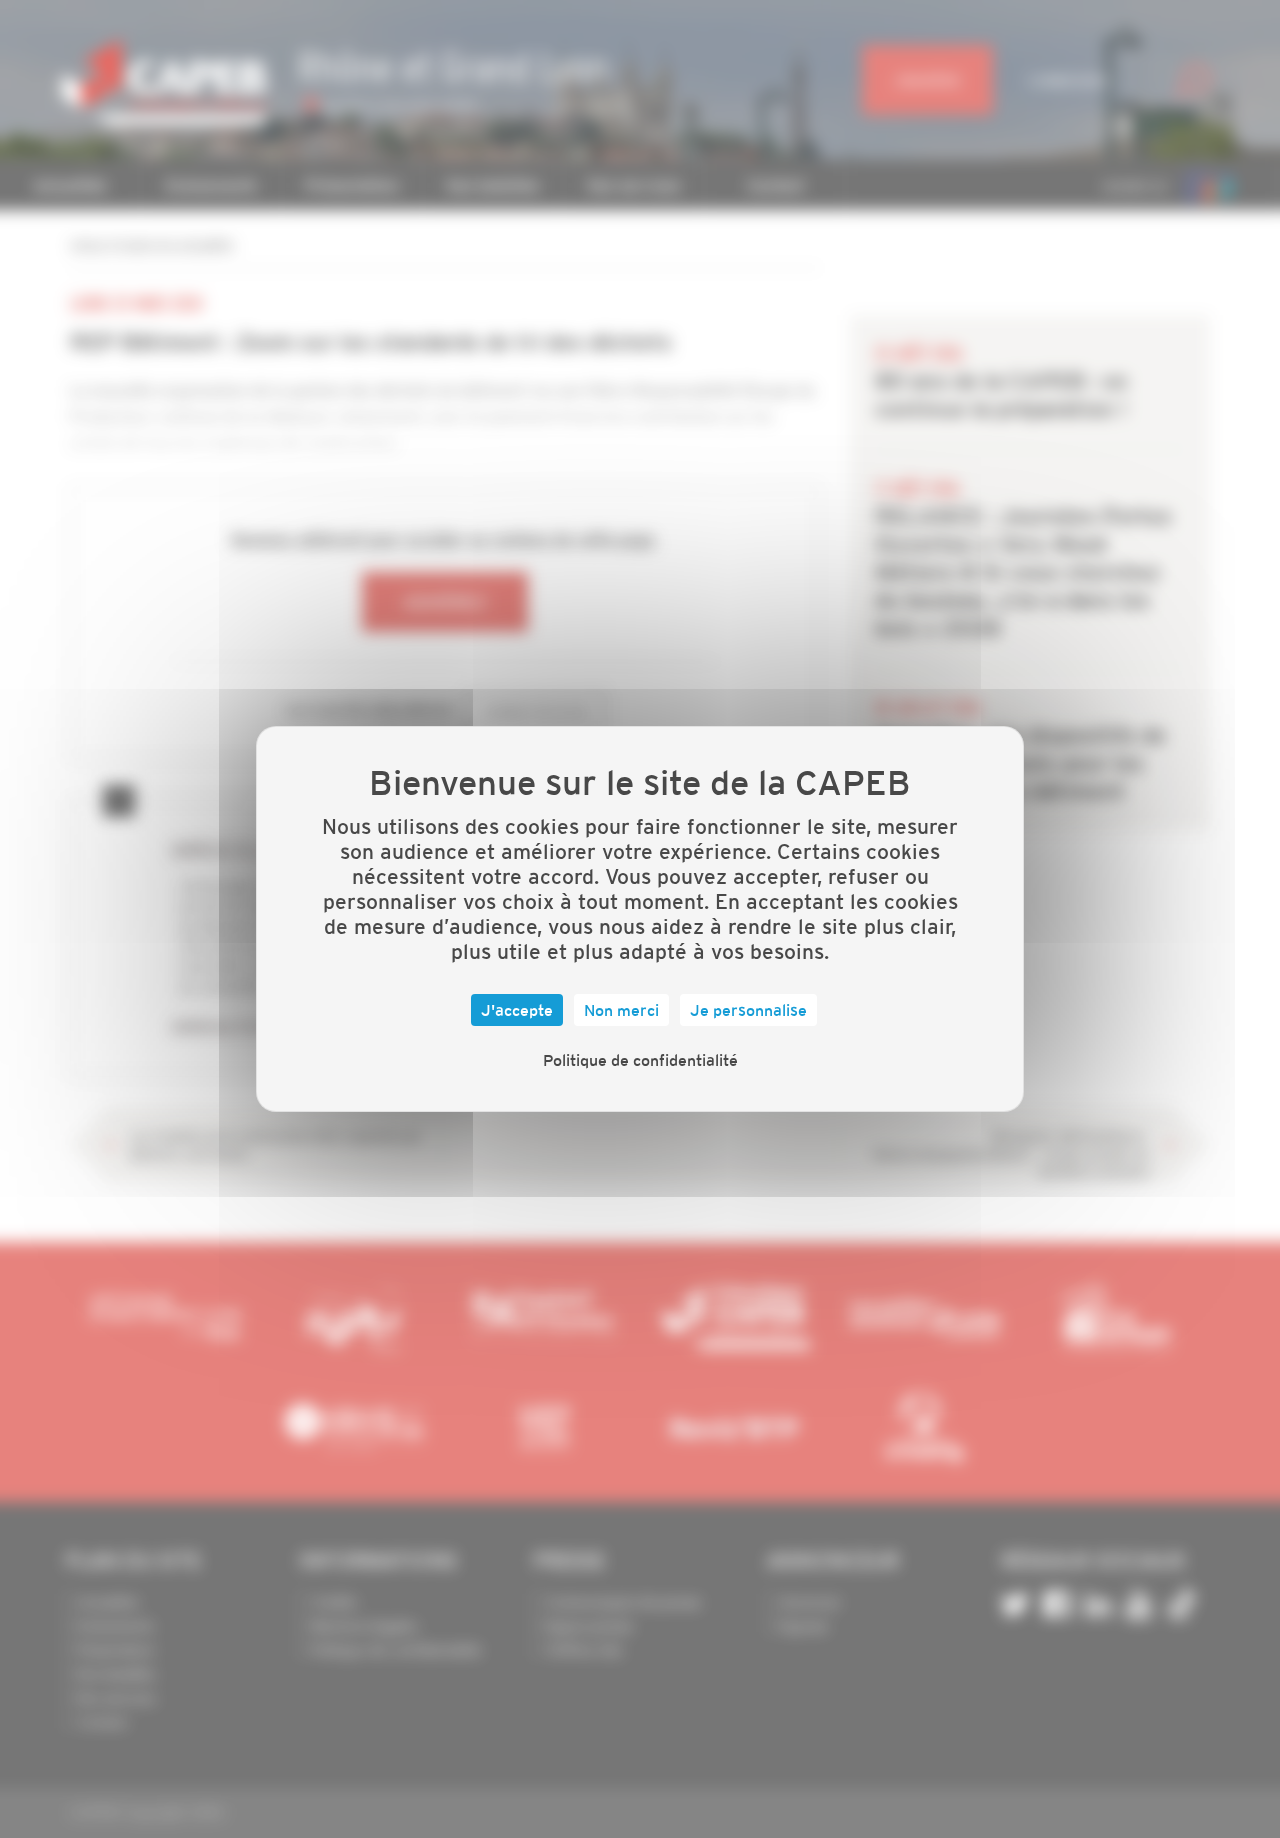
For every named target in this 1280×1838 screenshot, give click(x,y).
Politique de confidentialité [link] (640, 1060)
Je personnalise (748, 1010)
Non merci (621, 1010)
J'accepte (517, 1010)
